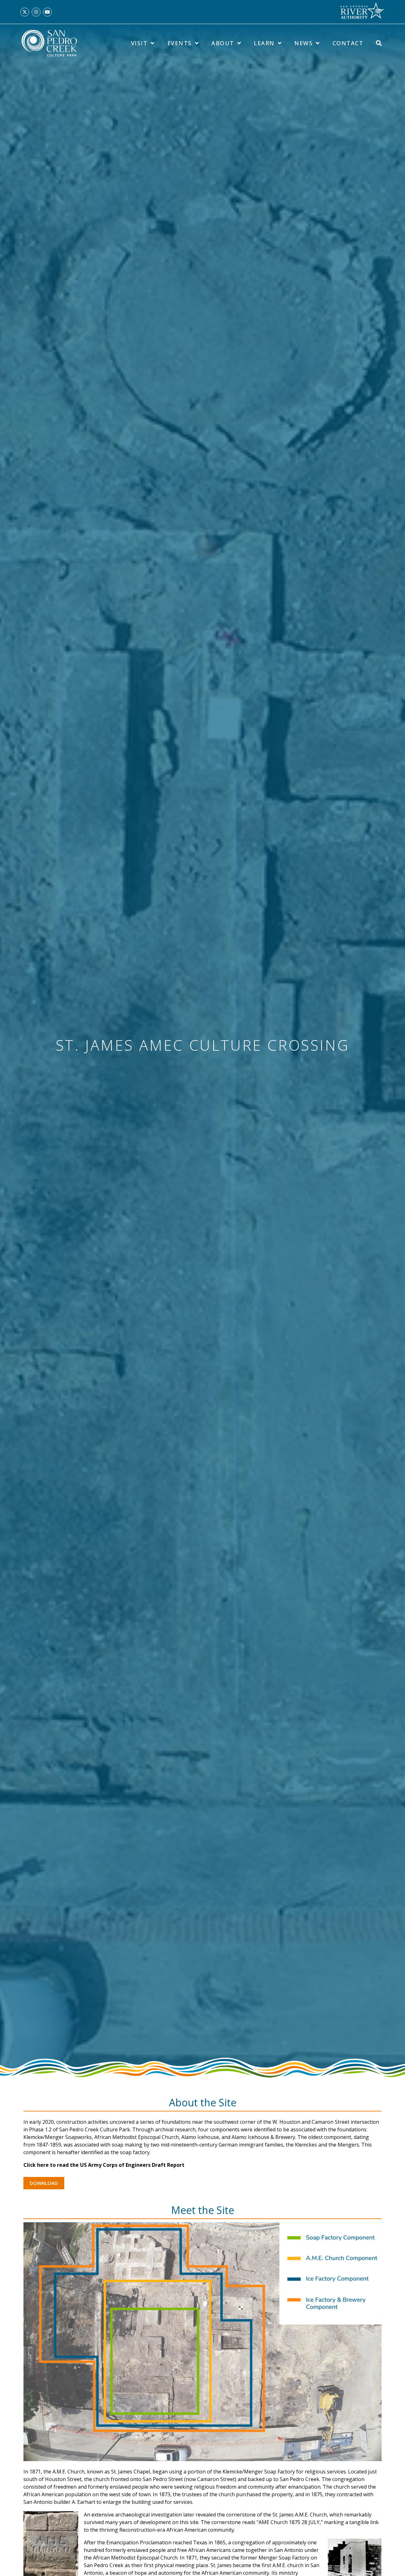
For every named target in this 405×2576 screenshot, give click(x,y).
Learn (264, 43)
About (223, 43)
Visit (139, 43)
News (303, 43)
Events (180, 43)
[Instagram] (36, 12)
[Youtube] (47, 12)
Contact (348, 43)
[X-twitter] (25, 12)
